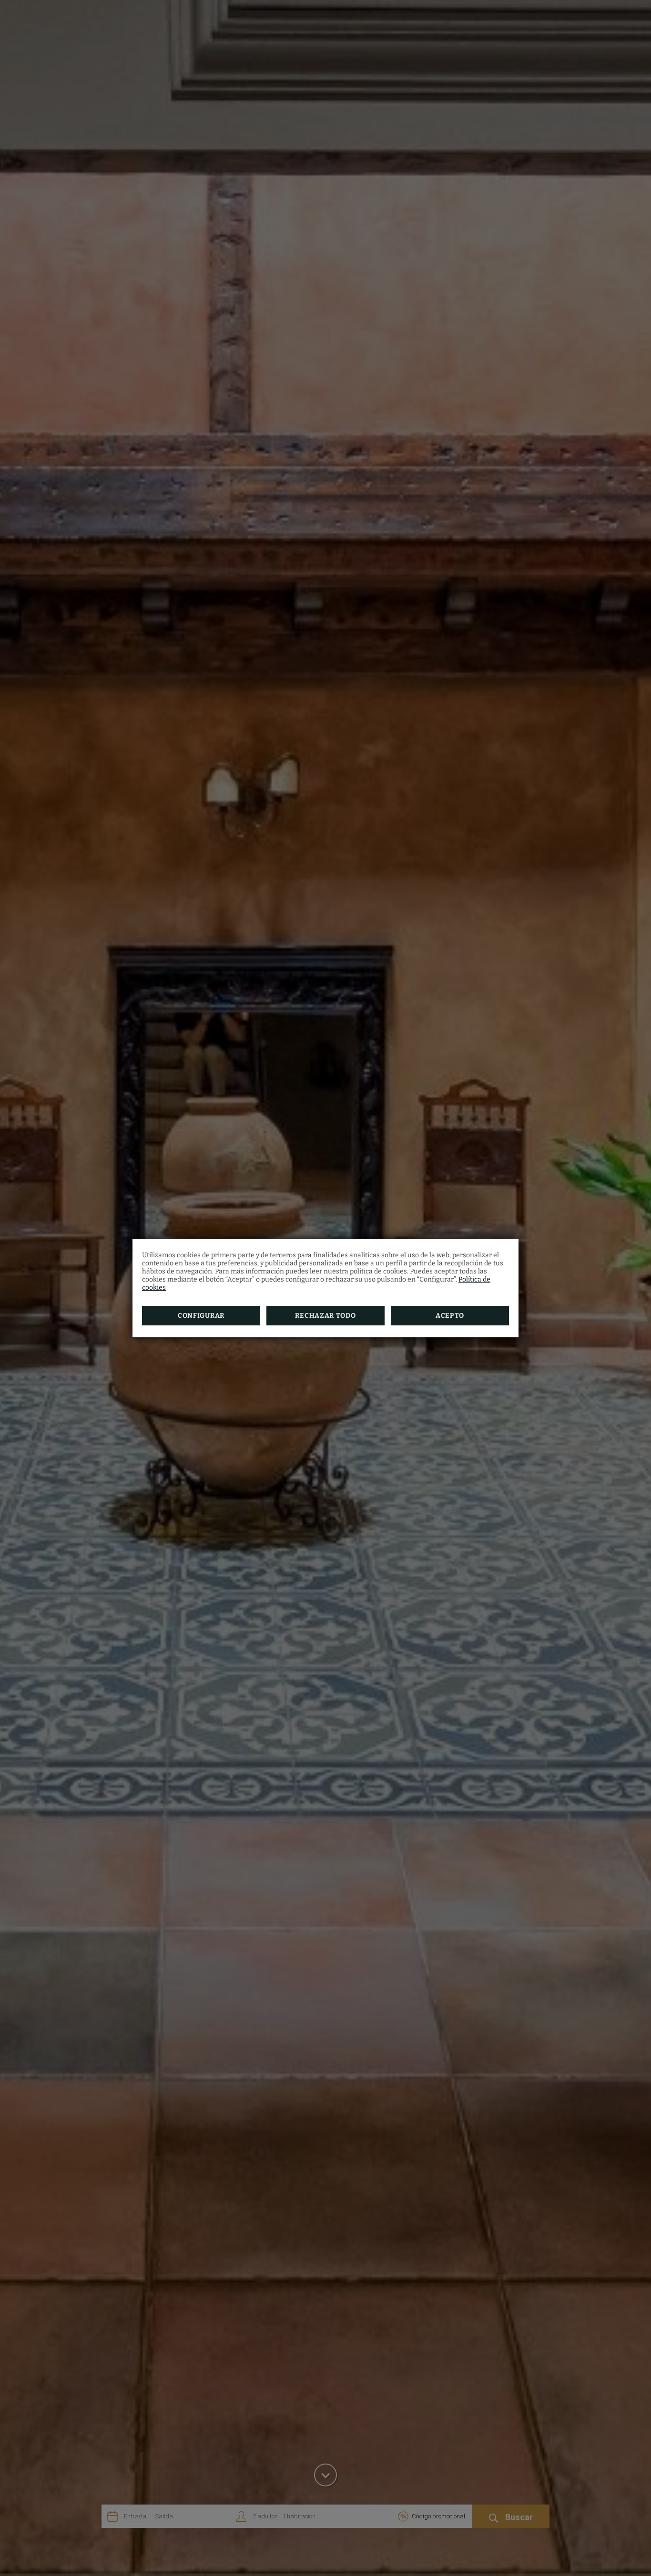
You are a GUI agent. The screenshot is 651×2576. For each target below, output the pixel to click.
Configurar (201, 1316)
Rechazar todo (325, 1316)
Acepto (450, 1316)
